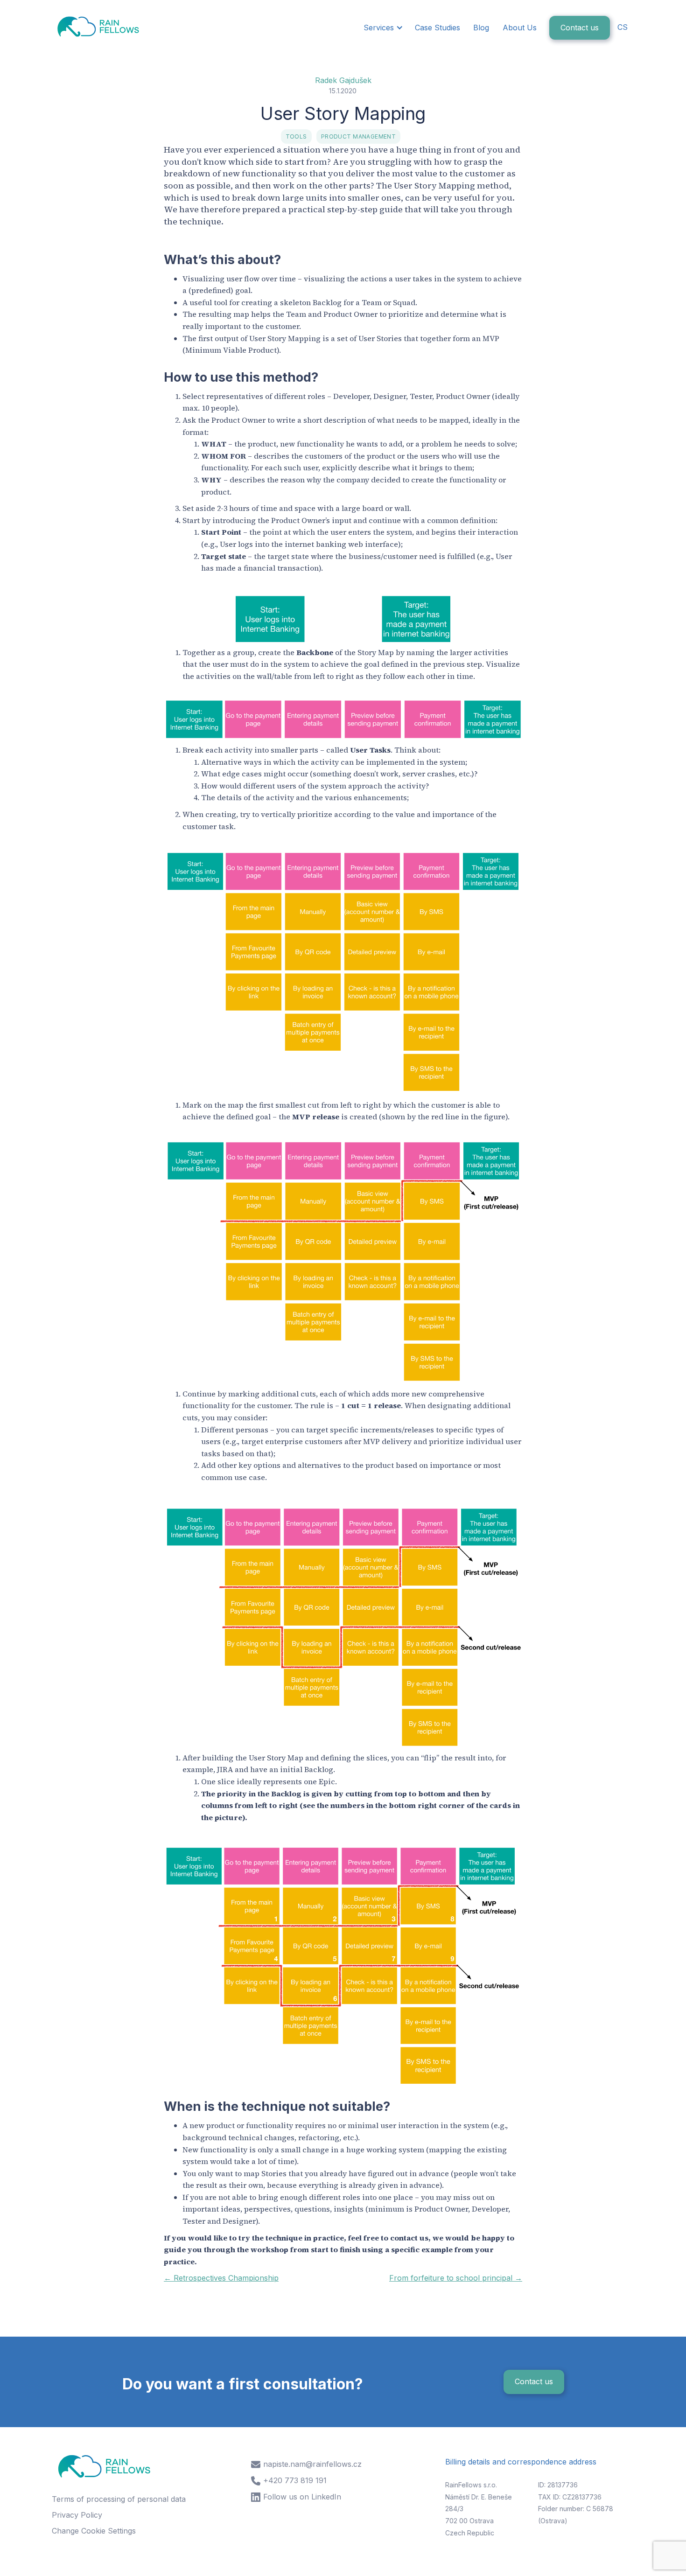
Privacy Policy (77, 2515)
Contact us (580, 28)
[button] (382, 28)
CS (623, 27)
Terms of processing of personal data (119, 2499)
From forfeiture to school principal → (456, 2278)
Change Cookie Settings (94, 2531)
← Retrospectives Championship (221, 2278)
